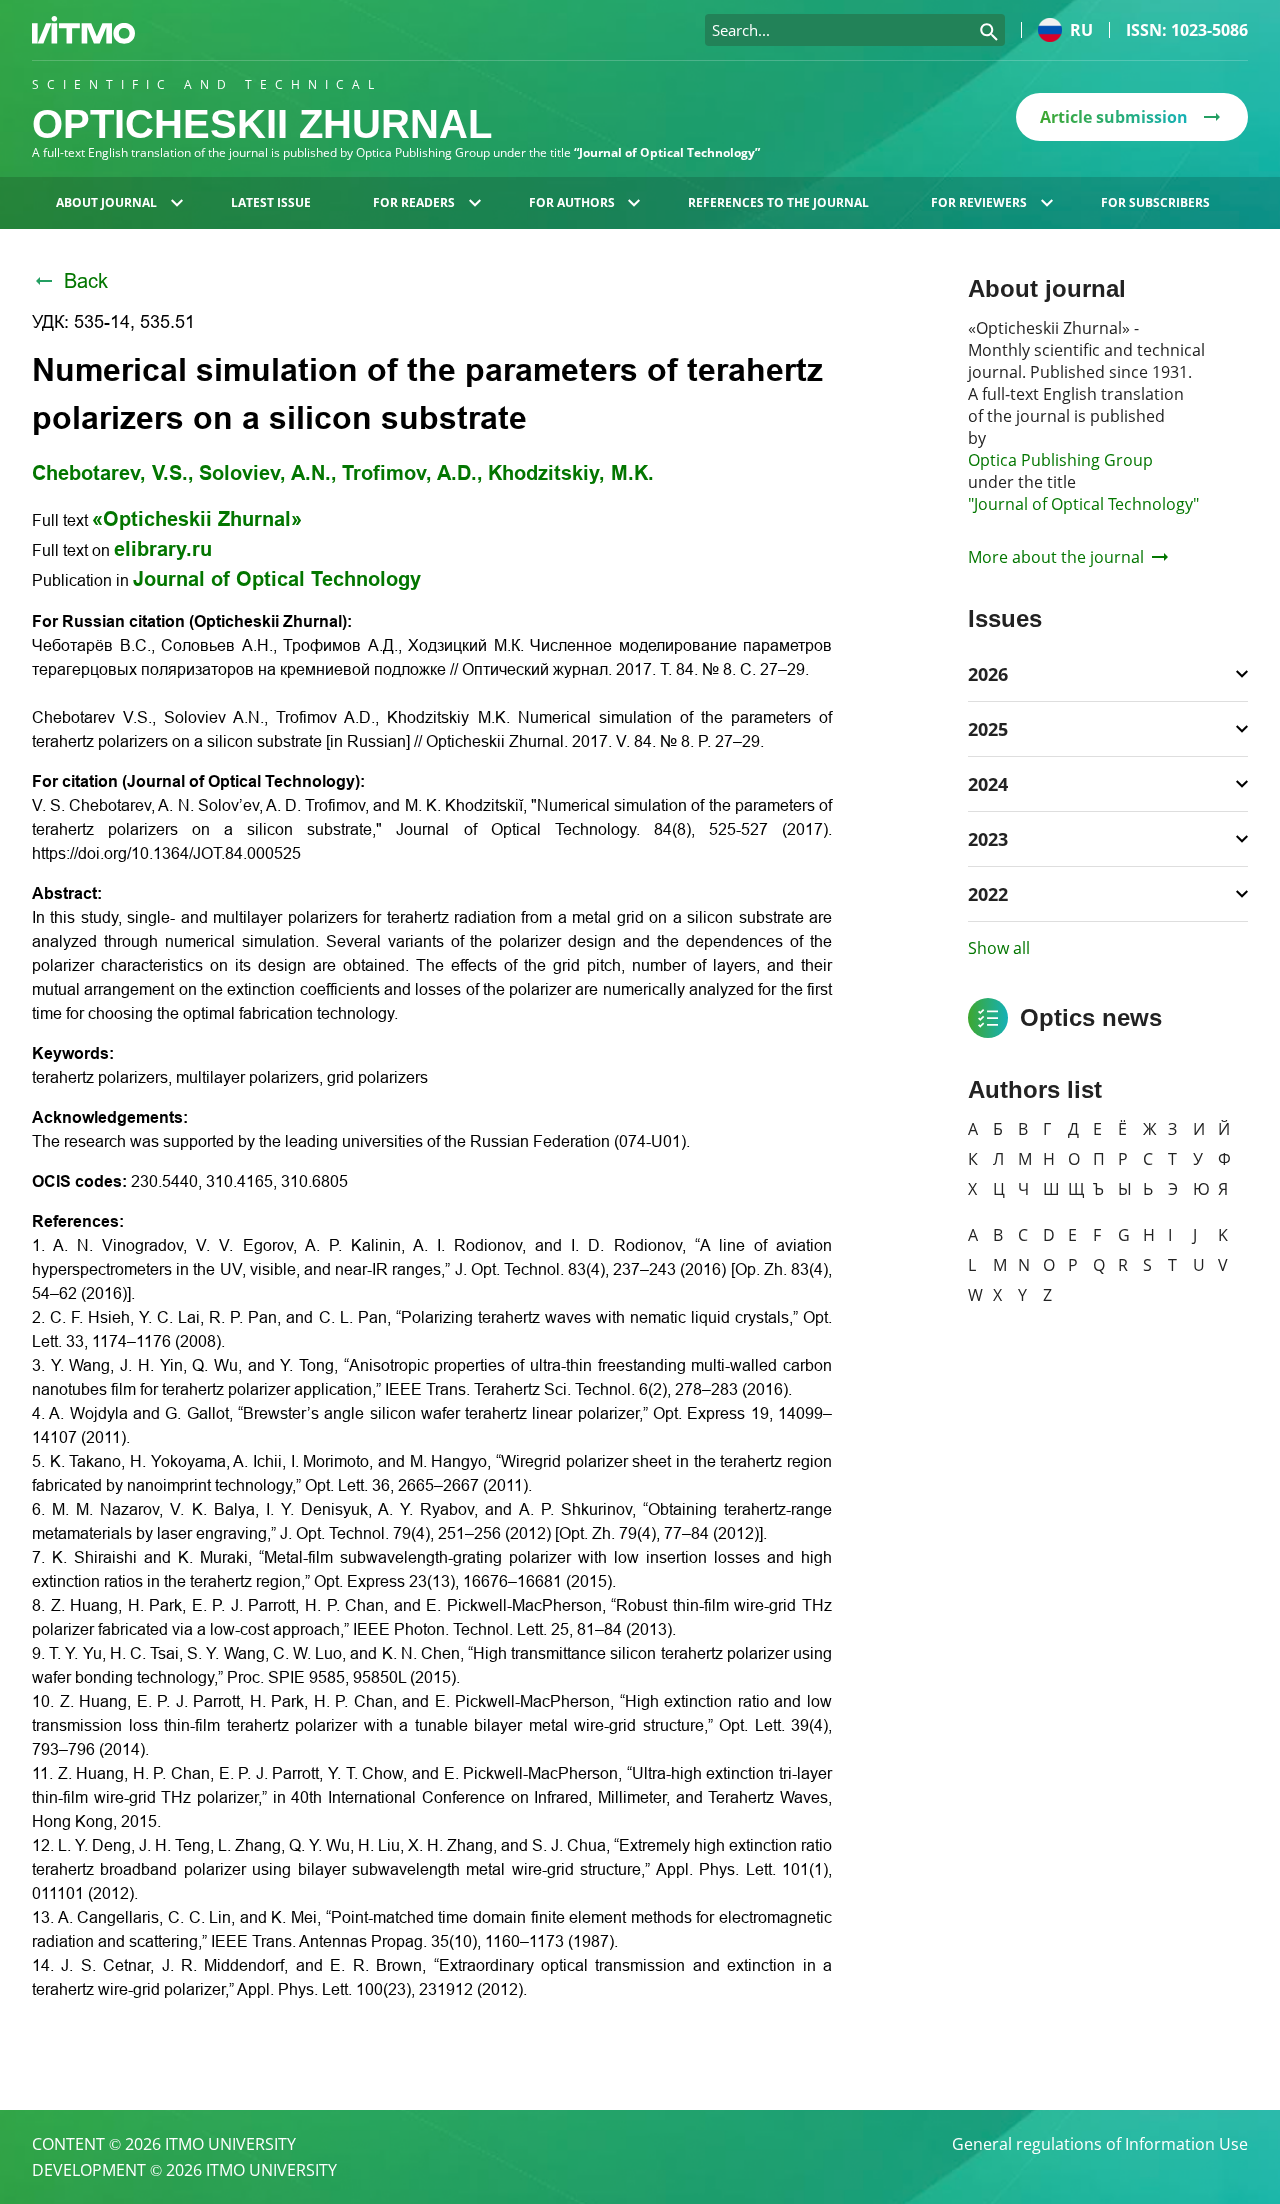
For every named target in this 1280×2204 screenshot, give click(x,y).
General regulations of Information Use (1100, 2144)
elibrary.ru (163, 549)
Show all (999, 948)
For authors (572, 202)
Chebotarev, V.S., (113, 473)
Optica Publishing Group (1060, 460)
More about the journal (1056, 557)
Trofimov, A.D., (412, 473)
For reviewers (979, 202)
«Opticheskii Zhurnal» (197, 519)
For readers (414, 202)
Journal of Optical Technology (277, 579)
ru (1081, 30)
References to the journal (778, 202)
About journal (106, 202)
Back (86, 281)
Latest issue (271, 202)
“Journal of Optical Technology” (667, 152)
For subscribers (1155, 202)
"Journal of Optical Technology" (1083, 504)
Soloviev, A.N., (268, 473)
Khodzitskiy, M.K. (571, 473)
